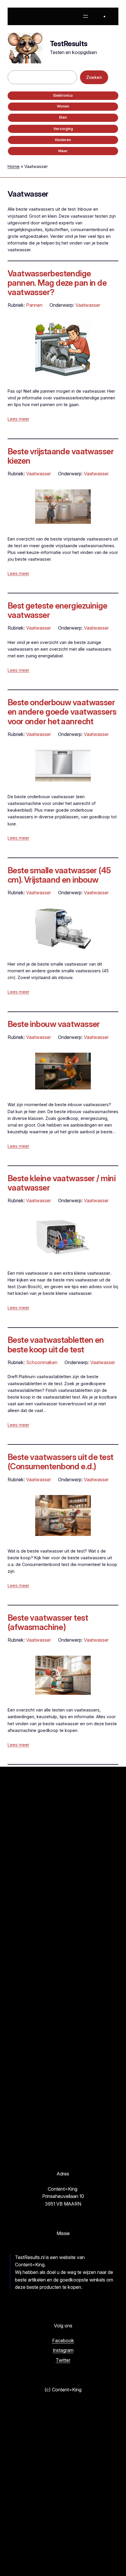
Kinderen (63, 140)
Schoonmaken (42, 1362)
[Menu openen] (86, 16)
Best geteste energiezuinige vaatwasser (58, 610)
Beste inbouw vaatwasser (54, 1024)
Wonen (63, 106)
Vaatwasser (88, 305)
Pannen (34, 305)
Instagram (63, 2350)
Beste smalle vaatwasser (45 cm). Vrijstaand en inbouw (59, 875)
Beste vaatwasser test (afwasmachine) (48, 1622)
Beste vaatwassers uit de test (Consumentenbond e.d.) (61, 1462)
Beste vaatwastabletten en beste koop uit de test (56, 1345)
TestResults (69, 44)
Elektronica (63, 95)
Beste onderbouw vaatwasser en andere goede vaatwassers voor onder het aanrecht (62, 712)
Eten (63, 117)
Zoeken (94, 77)
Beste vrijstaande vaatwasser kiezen (61, 456)
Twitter (63, 2360)
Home (14, 166)
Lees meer (18, 419)
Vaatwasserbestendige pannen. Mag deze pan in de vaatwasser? (57, 283)
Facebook (63, 2341)
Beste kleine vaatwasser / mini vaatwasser (62, 1183)
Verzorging (63, 129)
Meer (63, 151)
